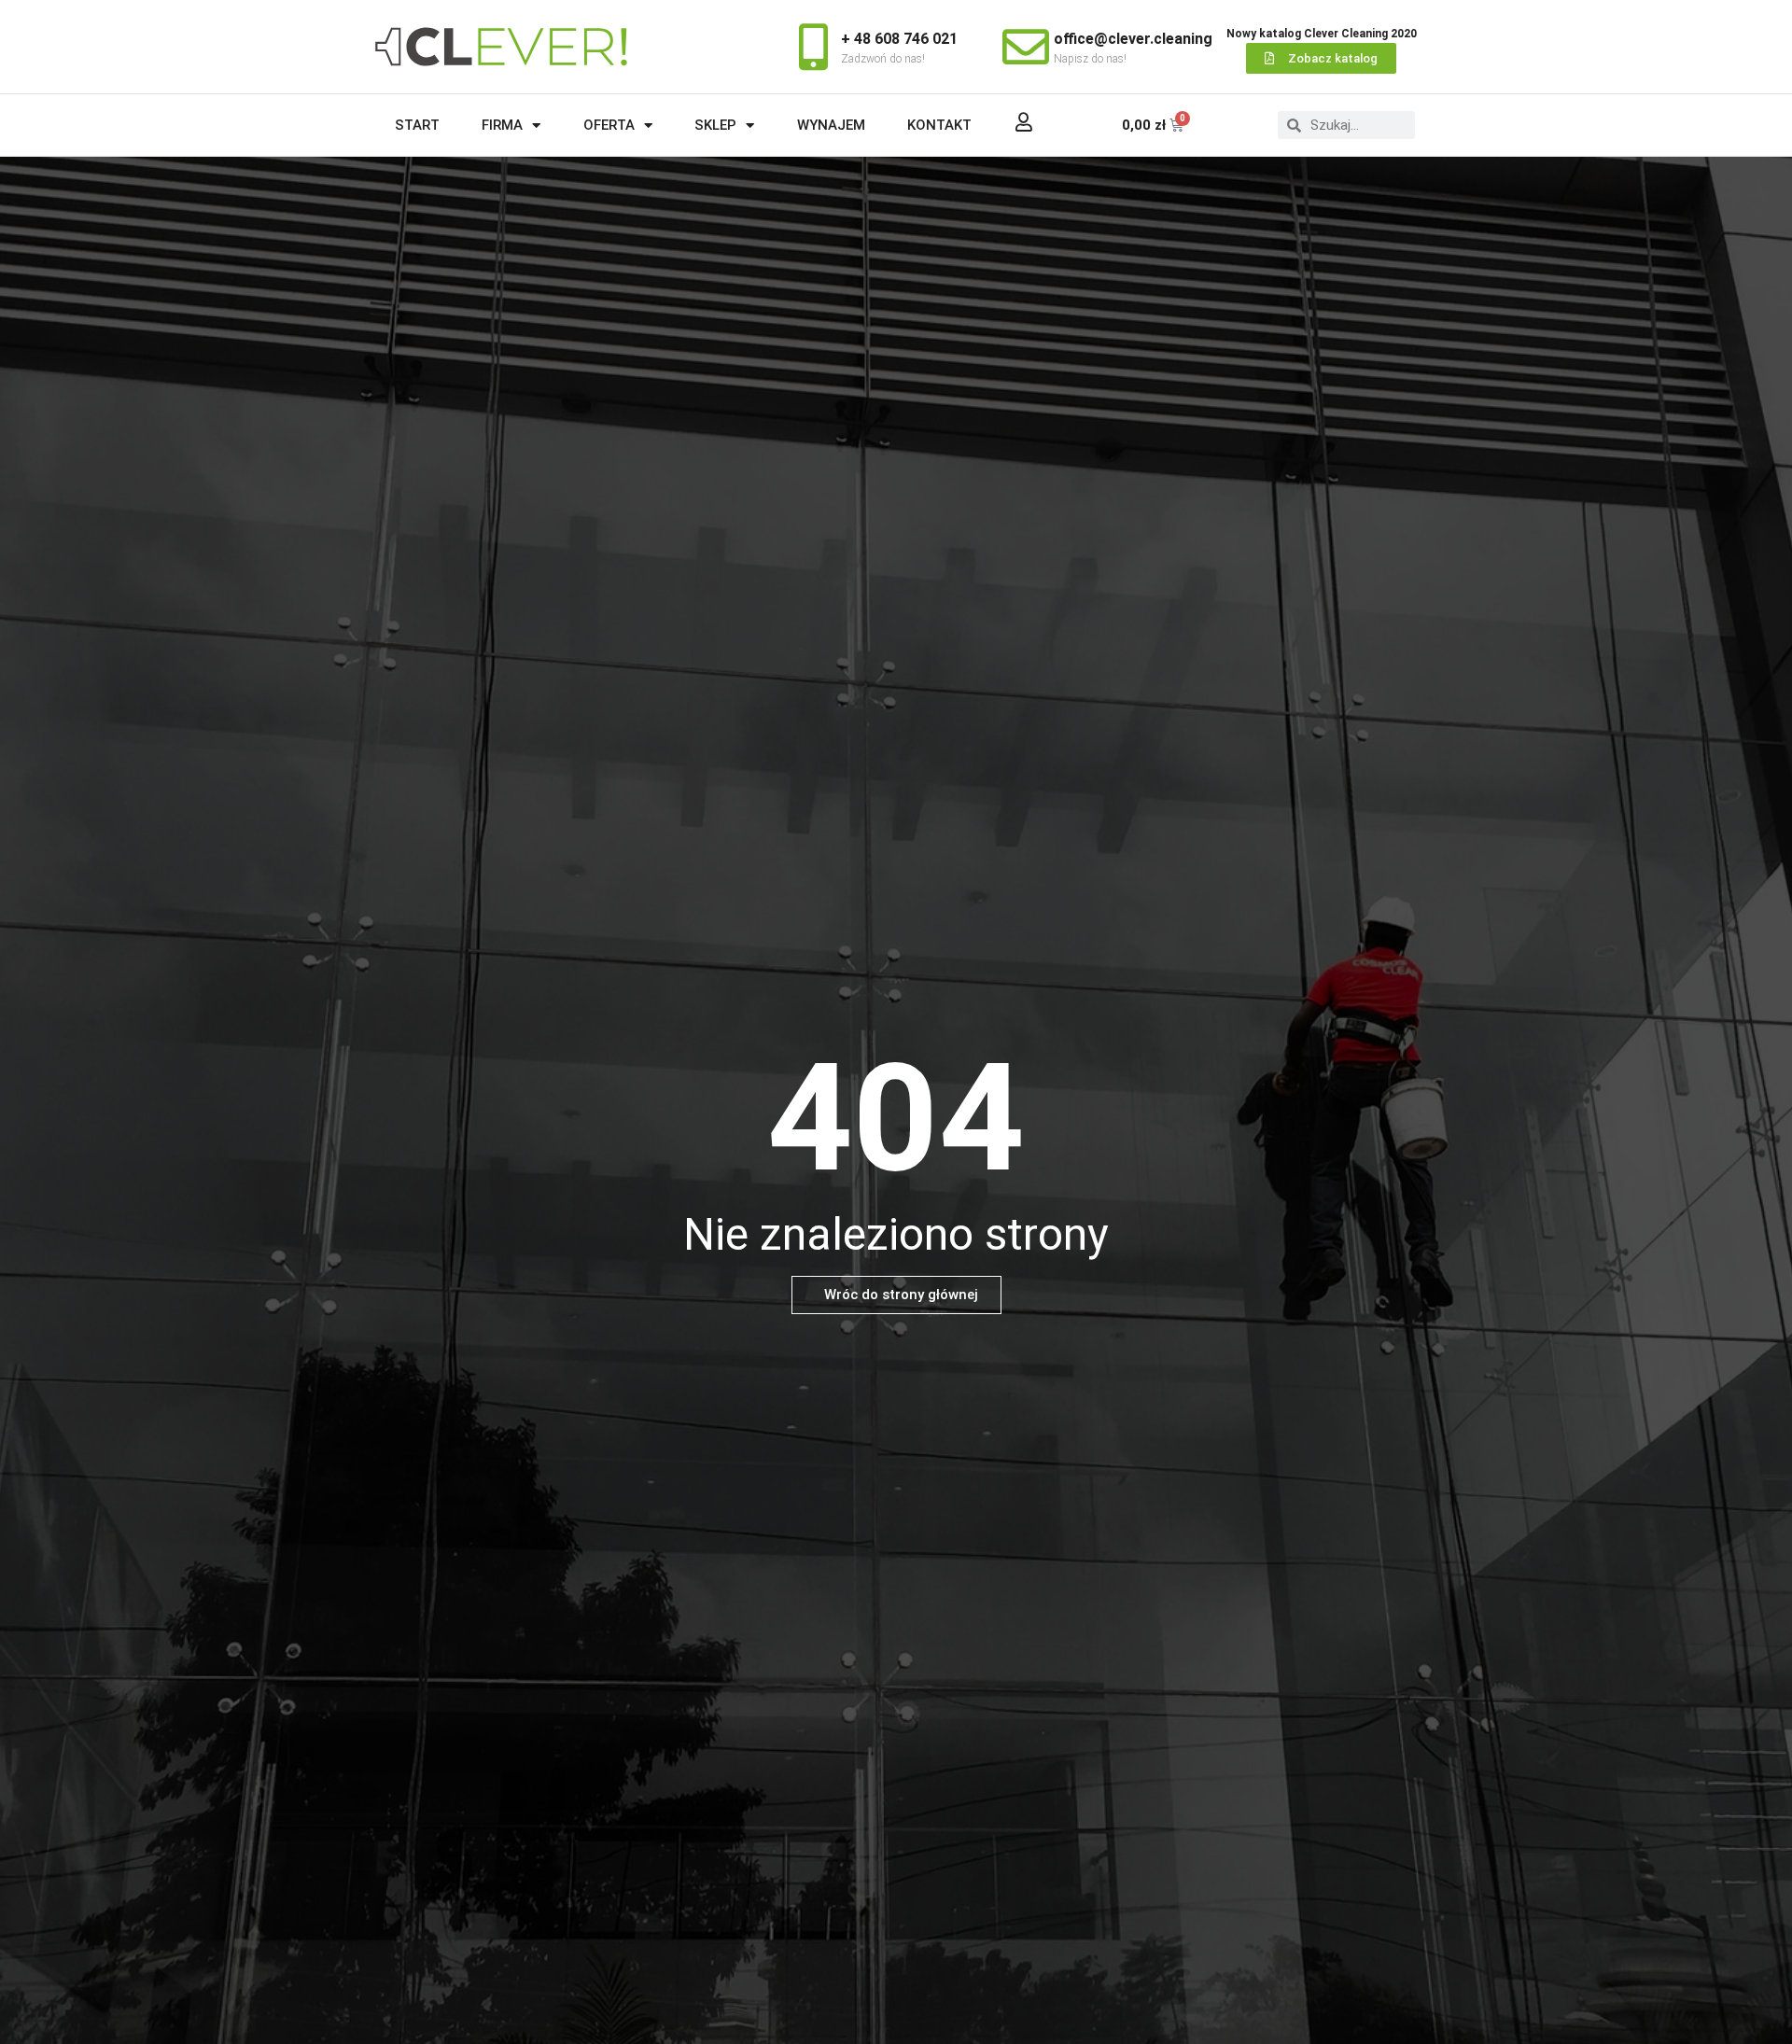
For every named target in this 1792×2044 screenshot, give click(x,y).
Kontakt (939, 125)
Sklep (715, 125)
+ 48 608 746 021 (899, 39)
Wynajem (831, 125)
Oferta (609, 125)
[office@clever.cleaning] (1026, 47)
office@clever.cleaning (1133, 39)
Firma (502, 125)
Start (417, 125)
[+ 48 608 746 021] (813, 47)
